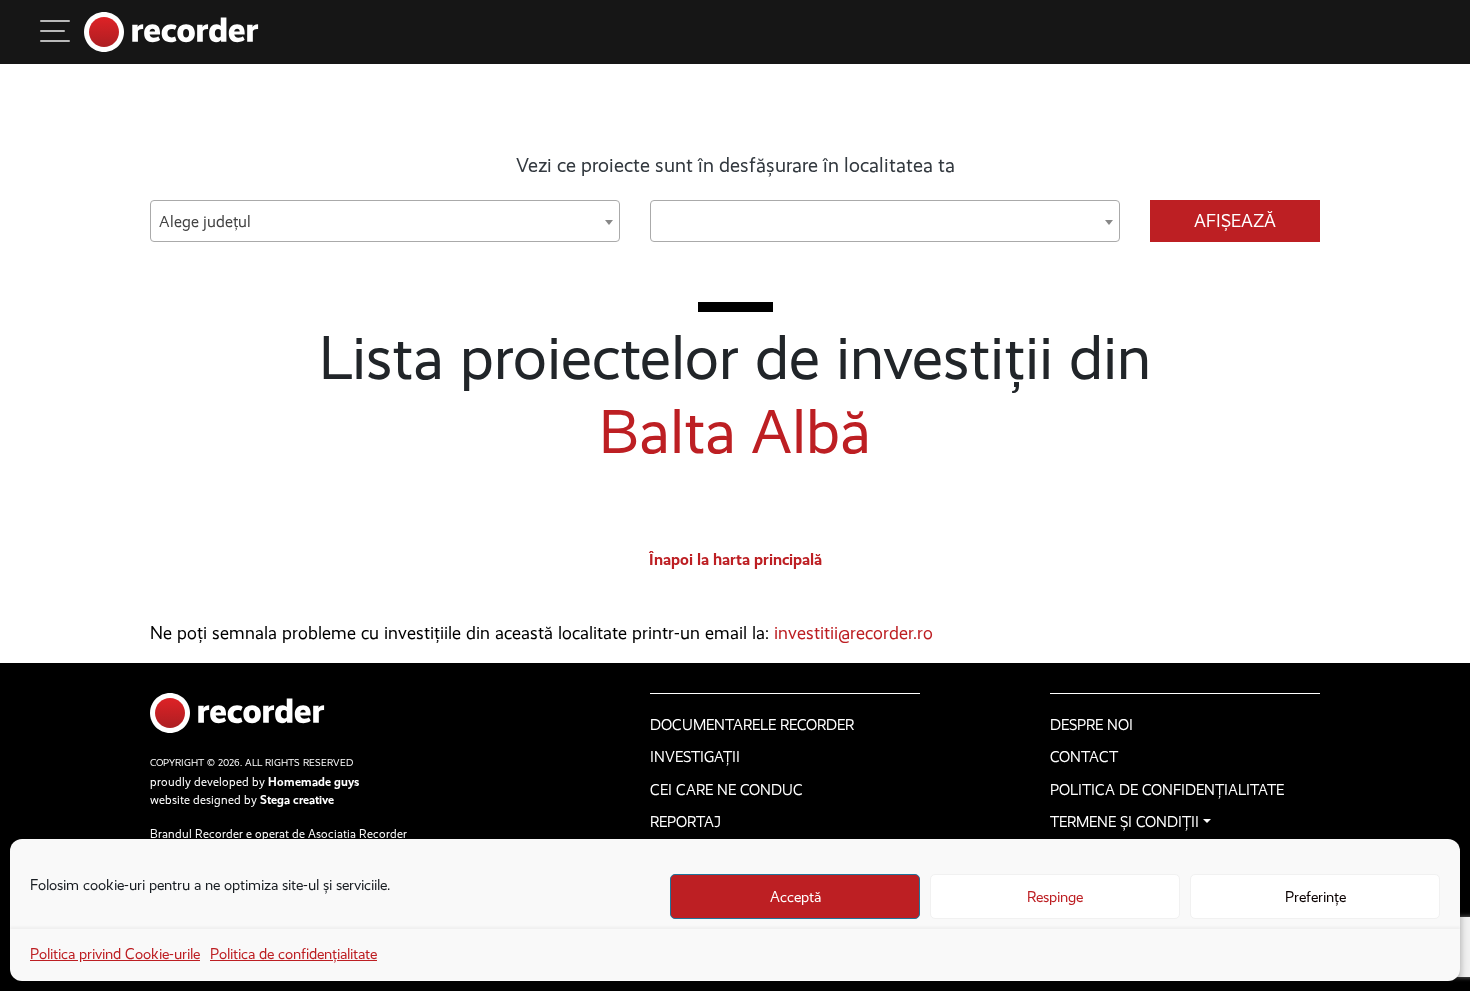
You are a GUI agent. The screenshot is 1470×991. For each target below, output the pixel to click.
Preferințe (1315, 897)
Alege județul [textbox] (205, 221)
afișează (1235, 221)
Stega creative (297, 800)
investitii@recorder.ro (853, 633)
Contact (1084, 757)
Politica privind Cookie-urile (115, 954)
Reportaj (685, 822)
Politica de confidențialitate (293, 954)
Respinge (1055, 897)
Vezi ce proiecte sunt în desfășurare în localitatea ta (735, 165)
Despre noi (1091, 725)
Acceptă (795, 897)
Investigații (695, 757)
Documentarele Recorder (752, 725)
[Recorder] (171, 32)
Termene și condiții (1124, 822)
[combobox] (385, 221)
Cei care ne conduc (726, 790)
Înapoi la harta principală (735, 559)
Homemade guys (313, 782)
